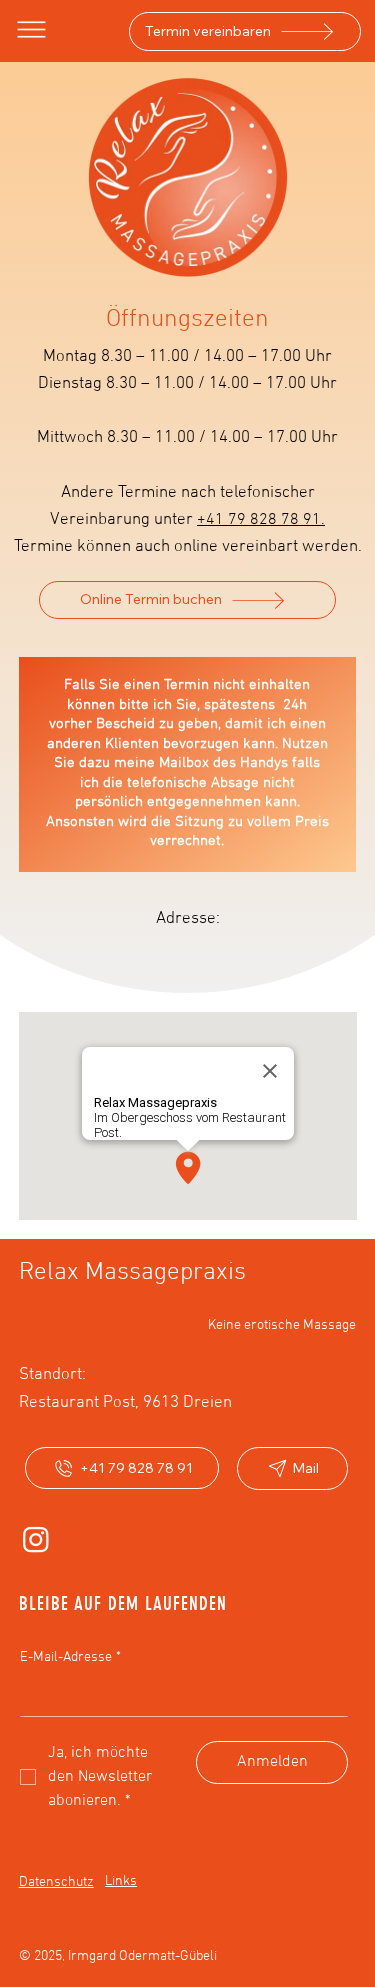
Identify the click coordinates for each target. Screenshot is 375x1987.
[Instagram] (36, 1539)
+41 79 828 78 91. (261, 520)
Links (121, 1881)
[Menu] (32, 29)
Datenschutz (56, 1882)
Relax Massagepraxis (132, 1273)
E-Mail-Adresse (70, 1657)
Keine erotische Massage (282, 1325)
